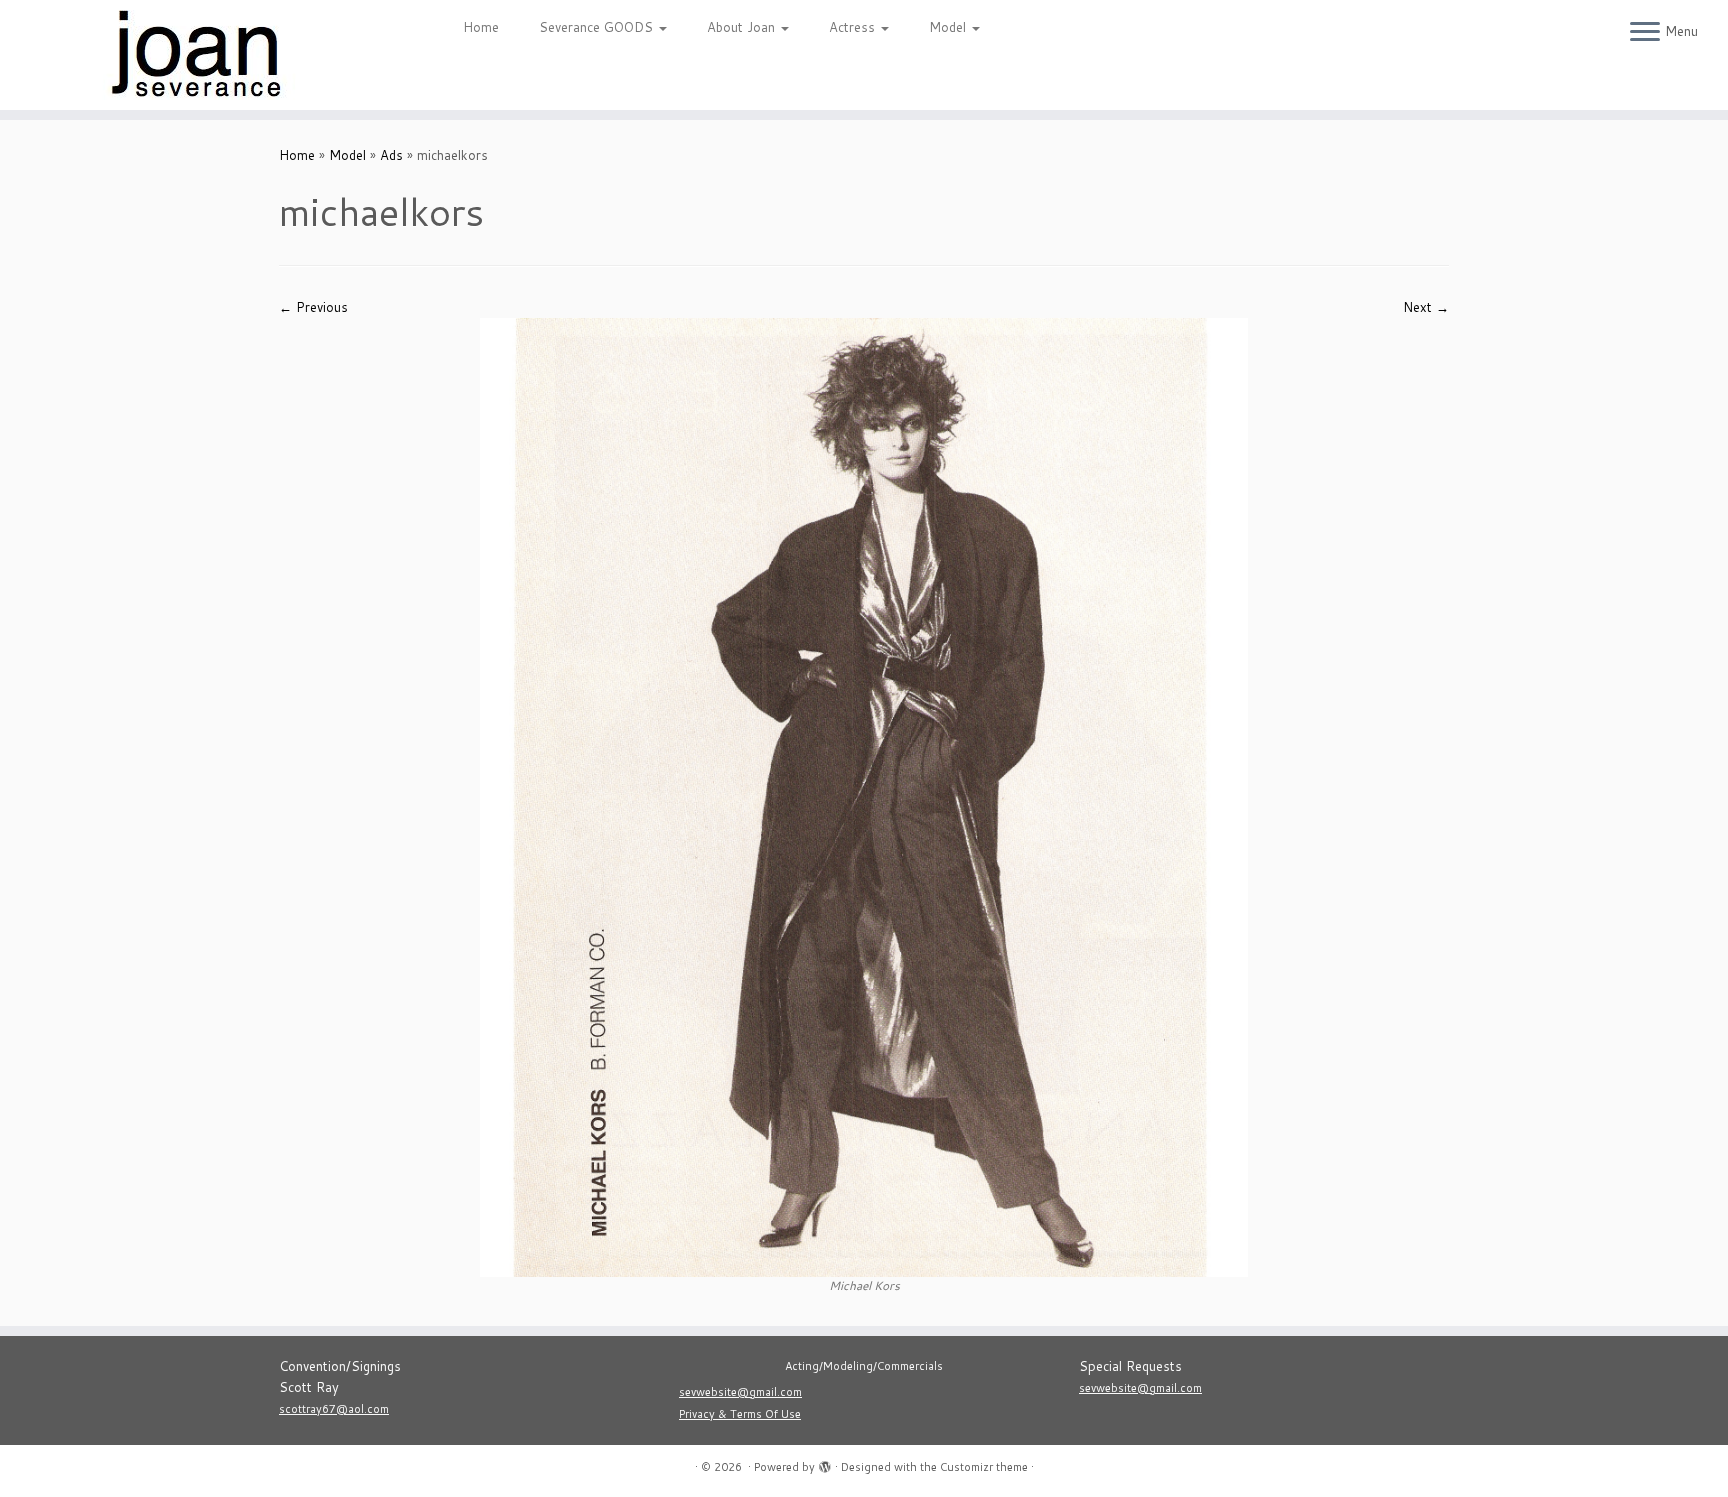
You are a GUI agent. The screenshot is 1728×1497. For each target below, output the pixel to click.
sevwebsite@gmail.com (740, 1392)
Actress (854, 27)
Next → (1426, 307)
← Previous (313, 307)
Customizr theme (984, 1467)
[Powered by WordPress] (825, 1463)
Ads (391, 155)
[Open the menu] (1645, 33)
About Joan (743, 27)
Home (481, 27)
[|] (199, 55)
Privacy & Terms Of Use (740, 1414)
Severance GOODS (598, 27)
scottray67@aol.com (334, 1409)
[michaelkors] (864, 796)
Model (949, 27)
